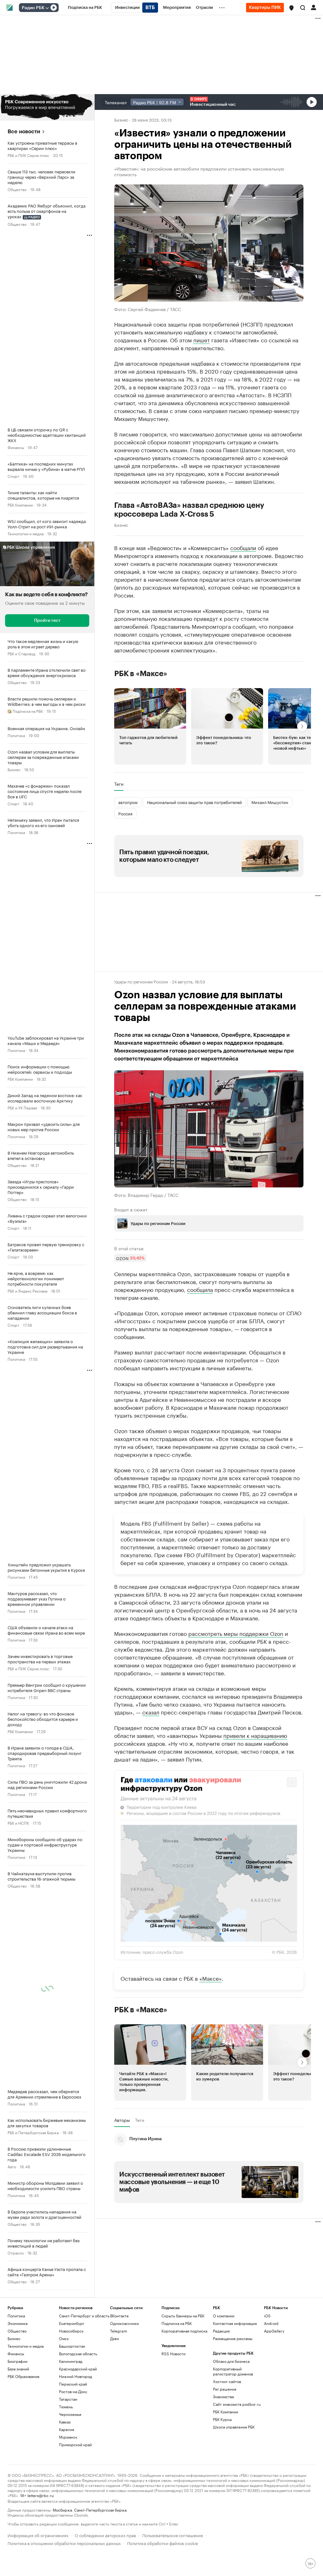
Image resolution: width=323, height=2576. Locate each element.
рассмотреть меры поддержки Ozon (236, 1691)
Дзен (115, 2396)
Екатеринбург (72, 2381)
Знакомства (223, 2454)
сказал (151, 1769)
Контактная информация (235, 2381)
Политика (16, 735)
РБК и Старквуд (21, 653)
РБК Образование (23, 2434)
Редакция (221, 2388)
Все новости (24, 132)
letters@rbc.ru (41, 2552)
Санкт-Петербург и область (84, 2373)
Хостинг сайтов (227, 2439)
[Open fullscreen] (292, 1840)
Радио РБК (33, 8)
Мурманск (68, 2494)
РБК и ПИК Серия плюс (28, 155)
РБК (118, 1621)
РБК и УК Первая (22, 1107)
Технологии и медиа (26, 533)
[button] (291, 8)
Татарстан (68, 2456)
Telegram (119, 2388)
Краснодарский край (78, 2426)
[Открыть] (47, 8)
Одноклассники (124, 2381)
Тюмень (66, 2464)
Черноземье (70, 2472)
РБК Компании (20, 504)
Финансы (16, 447)
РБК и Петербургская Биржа (33, 2132)
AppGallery (274, 2388)
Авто (12, 2166)
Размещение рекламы (233, 2396)
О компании (224, 2373)
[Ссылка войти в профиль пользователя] (314, 7)
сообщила (200, 1289)
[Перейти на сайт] (47, 107)
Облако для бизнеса (231, 2419)
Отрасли (16, 2252)
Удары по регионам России (141, 981)
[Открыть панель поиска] (303, 8)
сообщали (243, 547)
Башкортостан (72, 2403)
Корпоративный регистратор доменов (233, 2429)
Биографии (18, 2419)
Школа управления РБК (234, 2484)
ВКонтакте (119, 2373)
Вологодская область (78, 2411)
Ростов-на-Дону (73, 2449)
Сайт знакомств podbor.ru (237, 2462)
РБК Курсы (222, 2477)
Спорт (13, 476)
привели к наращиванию (255, 1793)
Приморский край (75, 2502)
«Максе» (211, 2035)
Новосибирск (71, 2388)
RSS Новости (173, 2411)
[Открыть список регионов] (291, 8)
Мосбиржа (62, 2567)
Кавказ (65, 2479)
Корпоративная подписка (184, 2388)
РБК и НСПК (18, 1823)
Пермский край (73, 2441)
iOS (267, 2373)
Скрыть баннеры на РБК (183, 2373)
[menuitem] (85, 8)
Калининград (71, 2419)
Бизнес (14, 769)
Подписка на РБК (177, 2381)
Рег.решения (225, 2446)
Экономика (18, 2381)
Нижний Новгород (76, 2434)
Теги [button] (119, 784)
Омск (64, 2396)
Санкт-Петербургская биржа (100, 2567)
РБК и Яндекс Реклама (27, 1291)
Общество (17, 189)
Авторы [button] (122, 2177)
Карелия (67, 2487)
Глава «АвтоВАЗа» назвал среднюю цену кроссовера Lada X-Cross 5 (189, 509)
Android (271, 2381)
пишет (202, 339)
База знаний (18, 2426)
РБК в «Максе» (141, 673)
